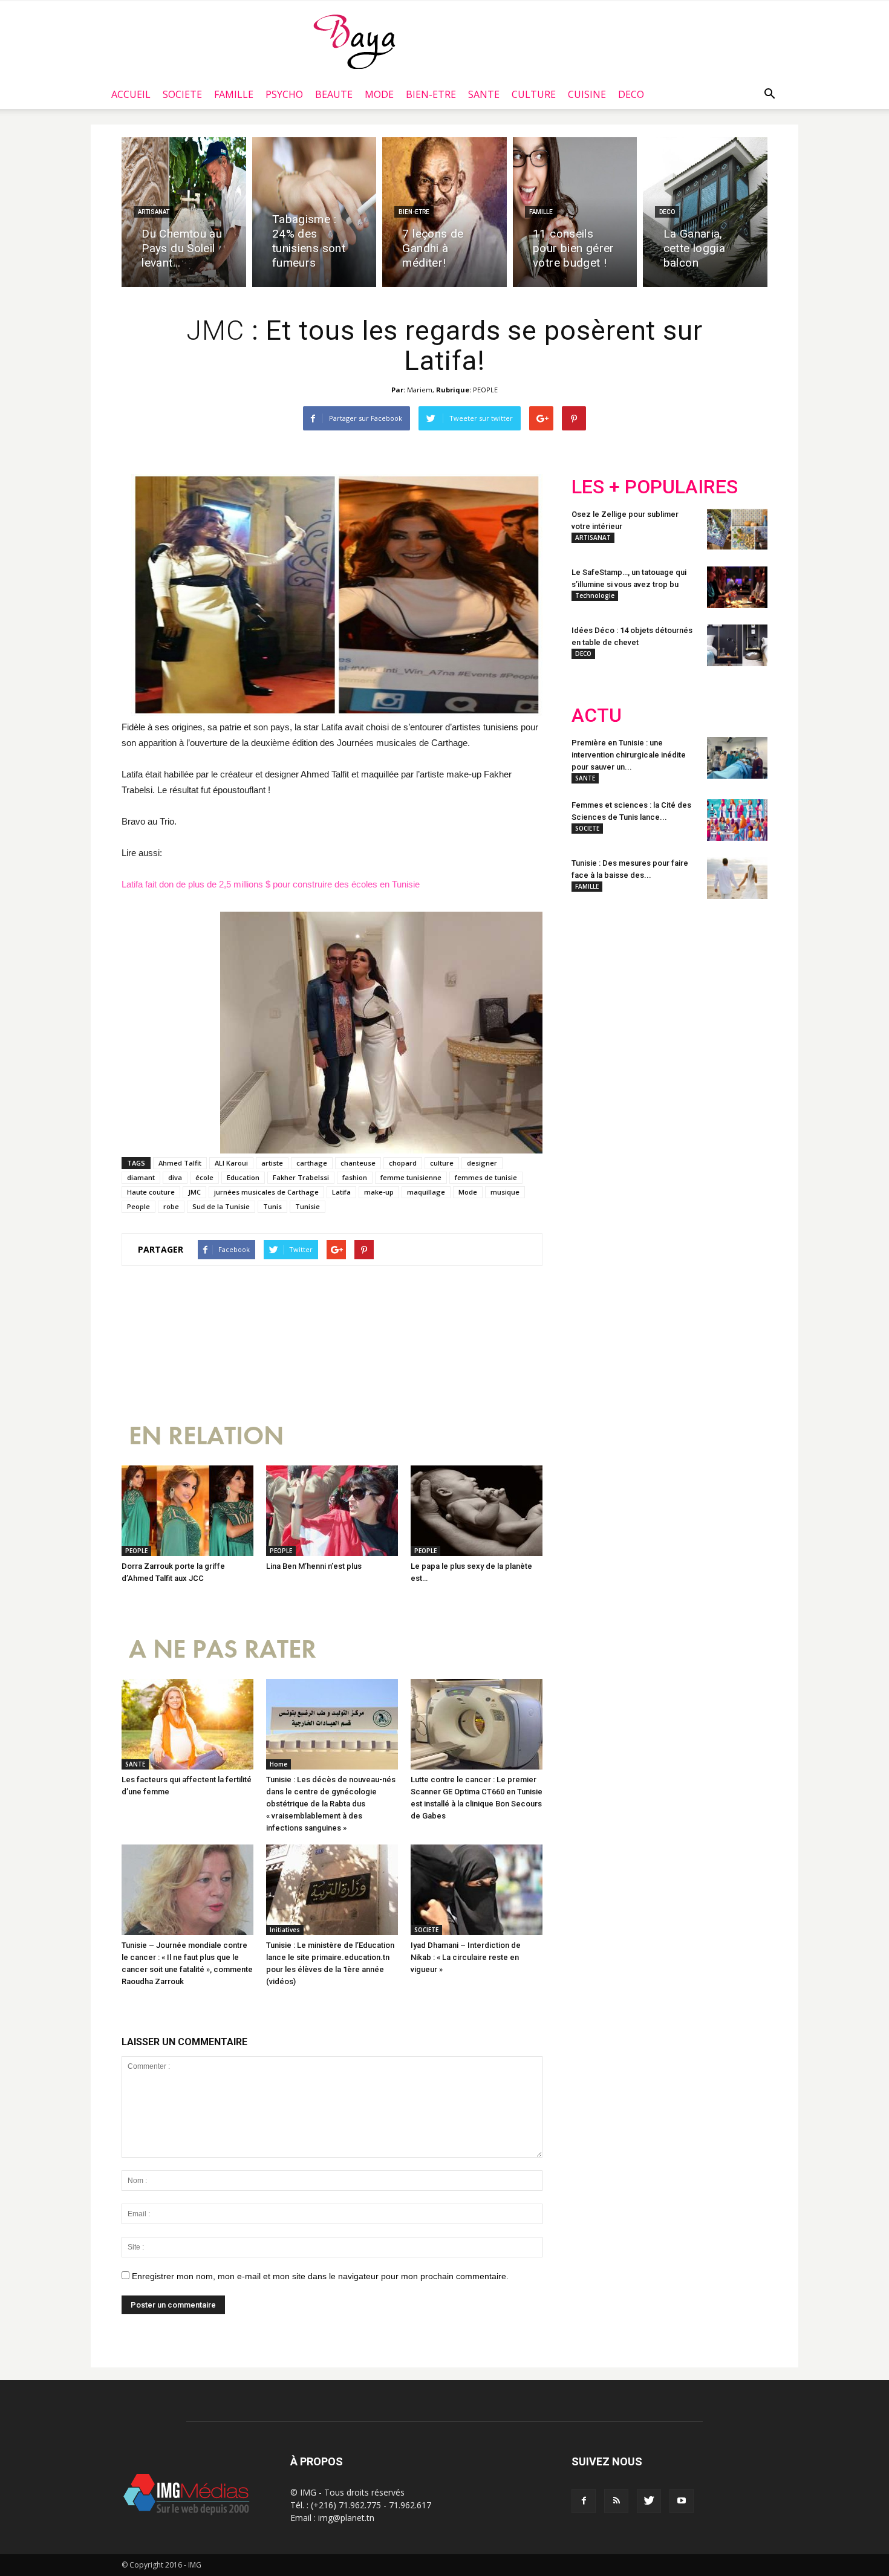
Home (278, 1764)
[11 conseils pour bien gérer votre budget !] (575, 212)
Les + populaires (655, 487)
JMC (194, 1192)
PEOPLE (485, 390)
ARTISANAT (154, 212)
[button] (769, 94)
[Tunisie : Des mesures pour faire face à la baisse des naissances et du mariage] (737, 878)
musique (505, 1192)
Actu (597, 715)
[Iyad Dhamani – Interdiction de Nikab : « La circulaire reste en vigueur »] (477, 1890)
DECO (631, 94)
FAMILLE (234, 94)
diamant (141, 1177)
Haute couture (151, 1192)
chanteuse (358, 1163)
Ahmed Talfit (180, 1163)
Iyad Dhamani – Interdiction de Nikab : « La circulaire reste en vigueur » (466, 1957)
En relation (206, 1436)
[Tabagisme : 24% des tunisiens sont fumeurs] (314, 212)
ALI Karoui (231, 1163)
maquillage (426, 1192)
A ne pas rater (223, 1650)
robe (171, 1206)
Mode (468, 1192)
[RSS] (616, 2501)
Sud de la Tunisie (221, 1206)
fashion (355, 1177)
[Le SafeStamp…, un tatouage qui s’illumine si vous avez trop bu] (737, 587)
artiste (272, 1163)
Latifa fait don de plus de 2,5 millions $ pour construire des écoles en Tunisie (271, 884)
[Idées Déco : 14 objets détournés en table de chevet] (737, 645)
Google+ (731, 988)
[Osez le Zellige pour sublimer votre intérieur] (737, 529)
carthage (312, 1163)
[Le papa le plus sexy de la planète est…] (477, 1511)
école (204, 1177)
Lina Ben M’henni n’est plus (314, 1566)
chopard (403, 1163)
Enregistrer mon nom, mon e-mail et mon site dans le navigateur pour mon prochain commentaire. (320, 2276)
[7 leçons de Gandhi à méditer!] (444, 212)
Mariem (420, 390)
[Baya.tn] (354, 41)
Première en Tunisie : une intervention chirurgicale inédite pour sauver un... (629, 755)
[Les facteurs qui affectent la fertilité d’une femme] (187, 1724)
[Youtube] (682, 2501)
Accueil (131, 94)
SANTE (484, 94)
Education (243, 1177)
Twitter (640, 988)
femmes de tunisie (486, 1177)
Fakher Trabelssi (301, 1177)
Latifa (341, 1192)
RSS (685, 988)
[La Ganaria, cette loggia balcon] (705, 212)
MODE (379, 94)
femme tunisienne (411, 1177)
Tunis (272, 1206)
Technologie (595, 595)
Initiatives (285, 1930)
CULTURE (534, 94)
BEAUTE (334, 94)
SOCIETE (182, 94)
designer (482, 1163)
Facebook (594, 988)
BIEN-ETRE (431, 94)
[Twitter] (649, 2501)
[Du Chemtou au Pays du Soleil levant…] (184, 212)
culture (442, 1163)
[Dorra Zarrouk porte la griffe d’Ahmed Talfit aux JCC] (187, 1511)
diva (175, 1177)
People (138, 1206)
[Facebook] (584, 2501)
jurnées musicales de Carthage (266, 1192)
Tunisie (308, 1206)
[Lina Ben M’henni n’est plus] (332, 1511)
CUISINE (587, 94)
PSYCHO (284, 94)
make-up (379, 1192)
